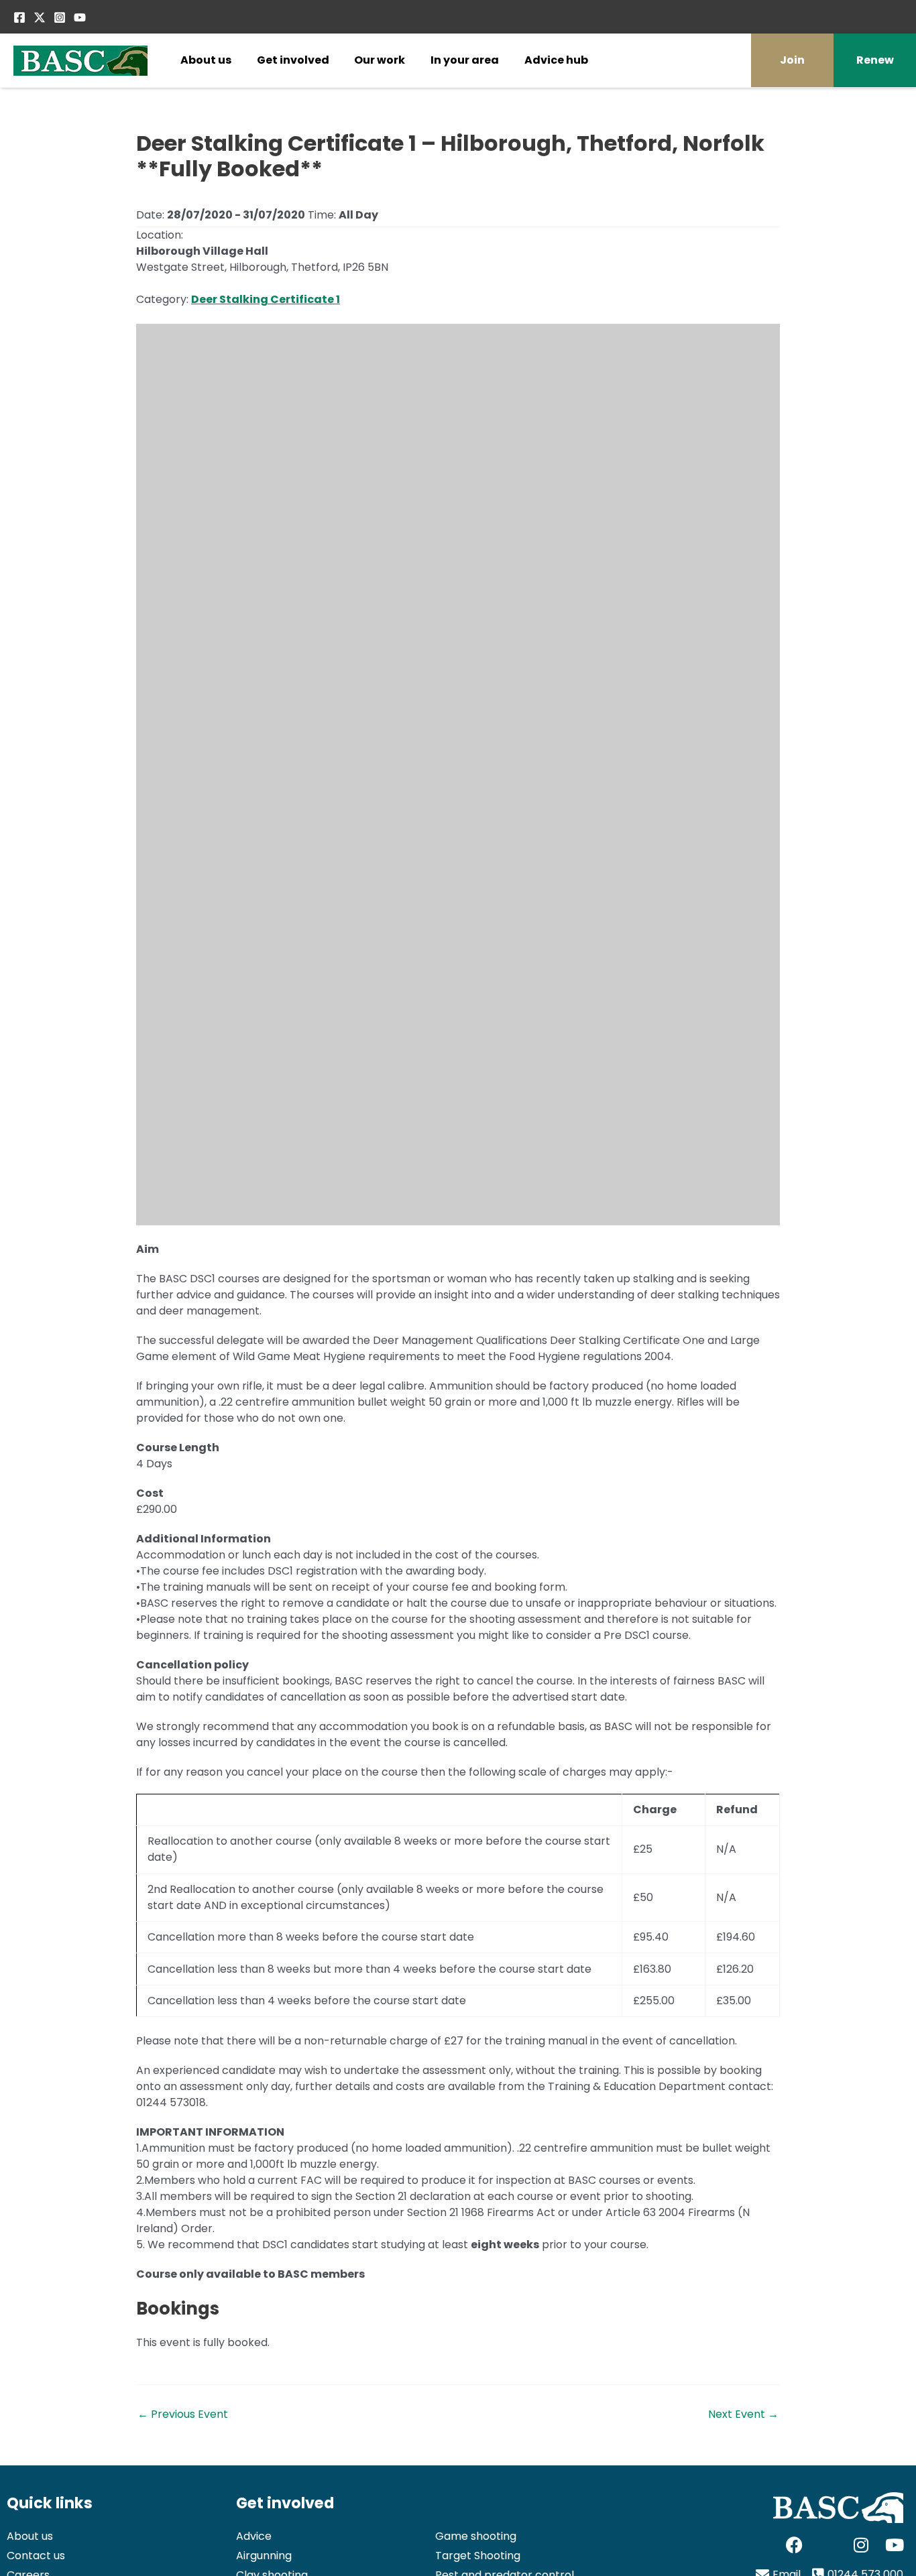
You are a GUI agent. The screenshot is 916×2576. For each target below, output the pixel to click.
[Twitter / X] (40, 17)
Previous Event (183, 2414)
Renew (875, 60)
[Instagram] (60, 17)
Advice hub (556, 60)
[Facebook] (19, 17)
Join (792, 60)
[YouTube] (80, 17)
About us (206, 60)
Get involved (293, 60)
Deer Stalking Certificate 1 (266, 299)
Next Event (743, 2414)
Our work (380, 60)
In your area (465, 60)
